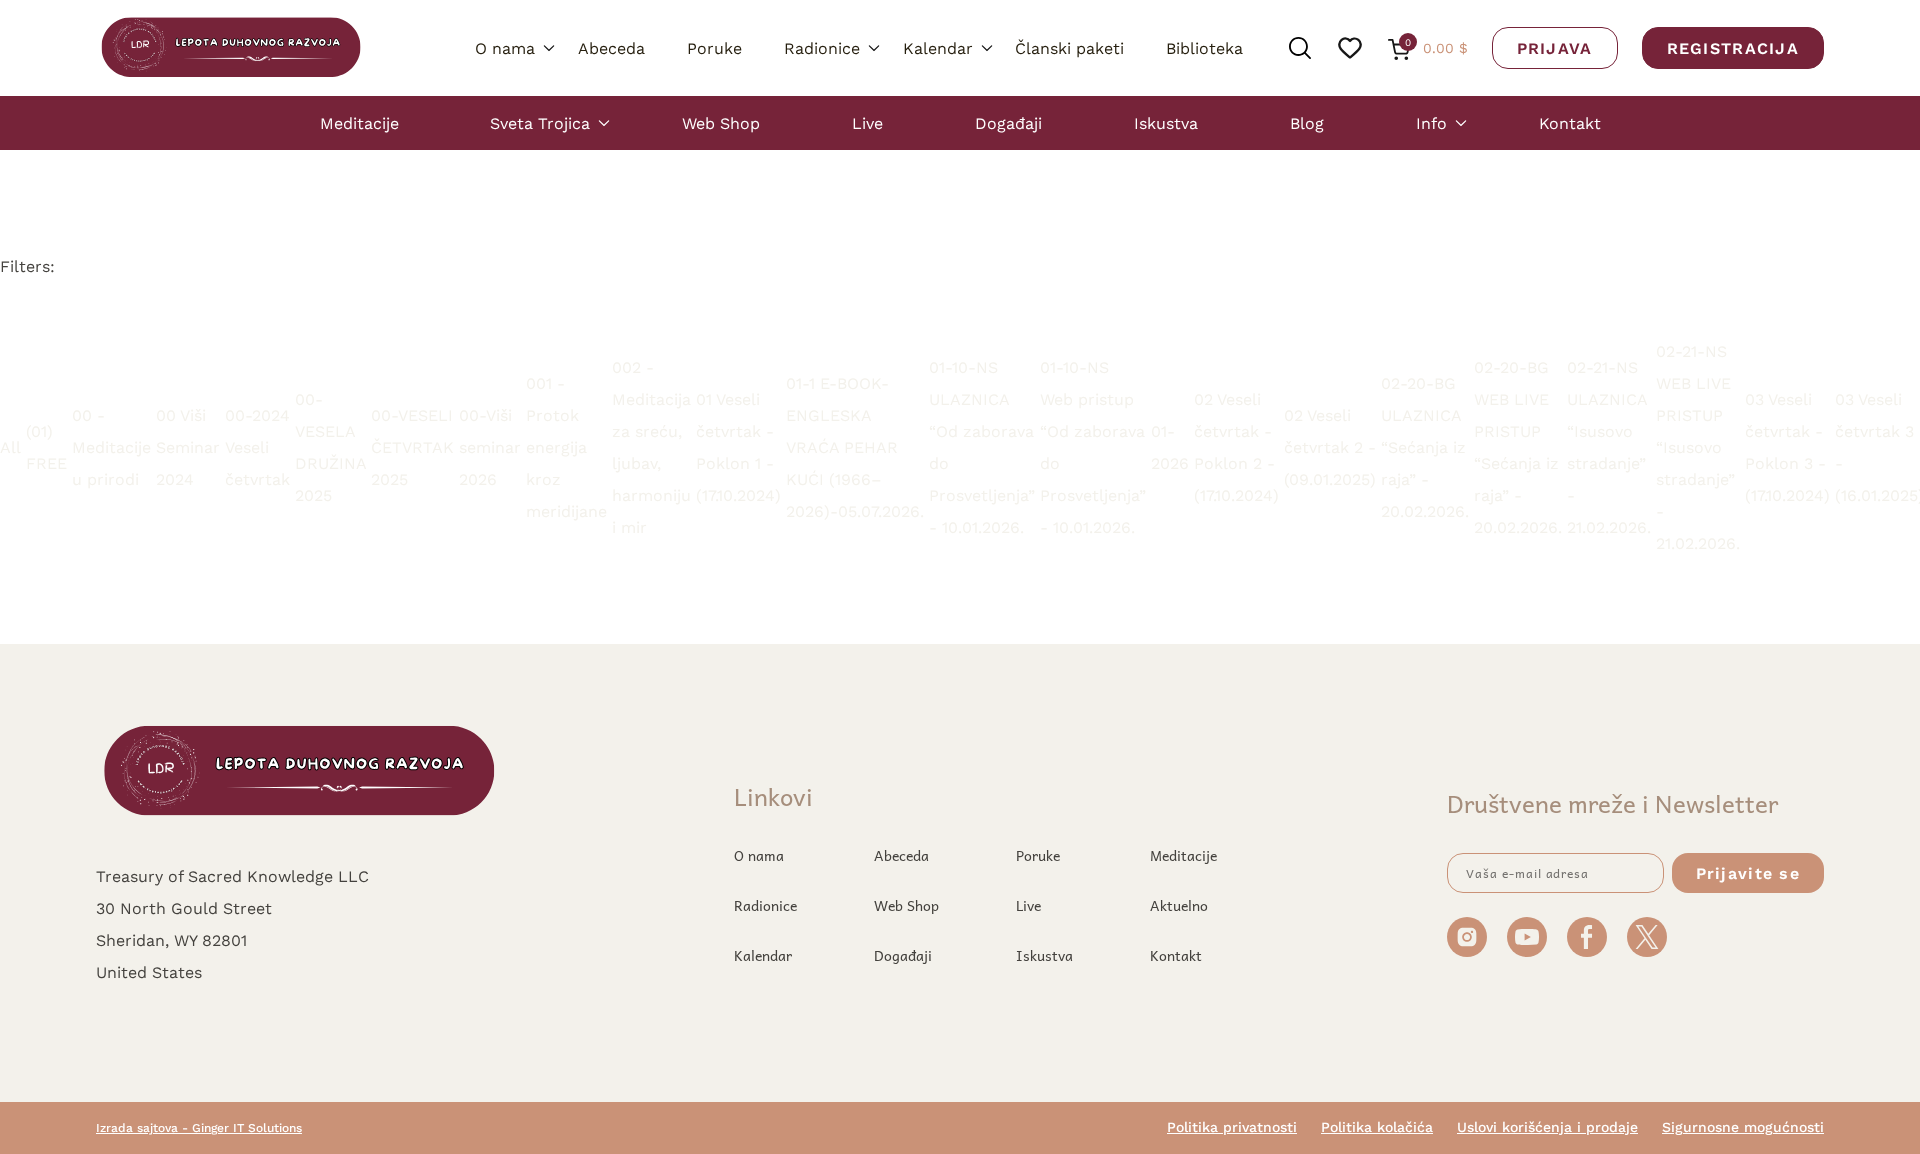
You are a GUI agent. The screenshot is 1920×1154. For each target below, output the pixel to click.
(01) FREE (46, 446)
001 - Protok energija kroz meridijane (566, 446)
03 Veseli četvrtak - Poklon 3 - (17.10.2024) (1787, 446)
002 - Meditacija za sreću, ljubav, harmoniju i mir (651, 446)
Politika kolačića (1377, 1127)
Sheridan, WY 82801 (171, 939)
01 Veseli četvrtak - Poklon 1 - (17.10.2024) (738, 446)
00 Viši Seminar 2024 (188, 446)
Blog (1307, 122)
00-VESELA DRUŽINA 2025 (330, 446)
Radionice (822, 47)
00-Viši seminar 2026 (490, 446)
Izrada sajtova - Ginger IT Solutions (199, 1127)
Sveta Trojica (540, 122)
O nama (505, 47)
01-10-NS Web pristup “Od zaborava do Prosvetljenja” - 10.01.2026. (1093, 446)
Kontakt (1570, 122)
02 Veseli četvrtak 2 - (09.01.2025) (1330, 446)
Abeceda (611, 47)
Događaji (1008, 122)
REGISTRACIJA (1733, 47)
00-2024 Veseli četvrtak (257, 446)
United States (149, 971)
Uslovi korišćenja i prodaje (1547, 1127)
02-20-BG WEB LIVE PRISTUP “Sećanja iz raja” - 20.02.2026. (1518, 446)
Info (1431, 122)
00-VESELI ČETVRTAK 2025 (412, 446)
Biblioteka (1204, 47)
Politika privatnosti (1232, 1127)
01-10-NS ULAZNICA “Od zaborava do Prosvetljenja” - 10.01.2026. (982, 446)
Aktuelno (1179, 905)
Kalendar (938, 47)
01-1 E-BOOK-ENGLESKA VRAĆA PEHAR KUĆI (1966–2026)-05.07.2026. (855, 446)
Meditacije (359, 122)
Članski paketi (1069, 47)
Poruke (714, 47)
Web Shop (721, 122)
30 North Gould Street (184, 907)
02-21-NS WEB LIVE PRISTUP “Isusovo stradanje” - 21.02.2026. (1698, 446)
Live (867, 122)
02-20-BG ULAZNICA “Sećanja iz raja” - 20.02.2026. (1425, 446)
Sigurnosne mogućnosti (1743, 1127)
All (10, 446)
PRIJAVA (1555, 47)
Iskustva (1166, 122)
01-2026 (1170, 446)
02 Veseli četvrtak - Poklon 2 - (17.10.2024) (1236, 446)
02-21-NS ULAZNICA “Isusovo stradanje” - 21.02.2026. (1609, 446)
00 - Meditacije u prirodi (111, 446)
